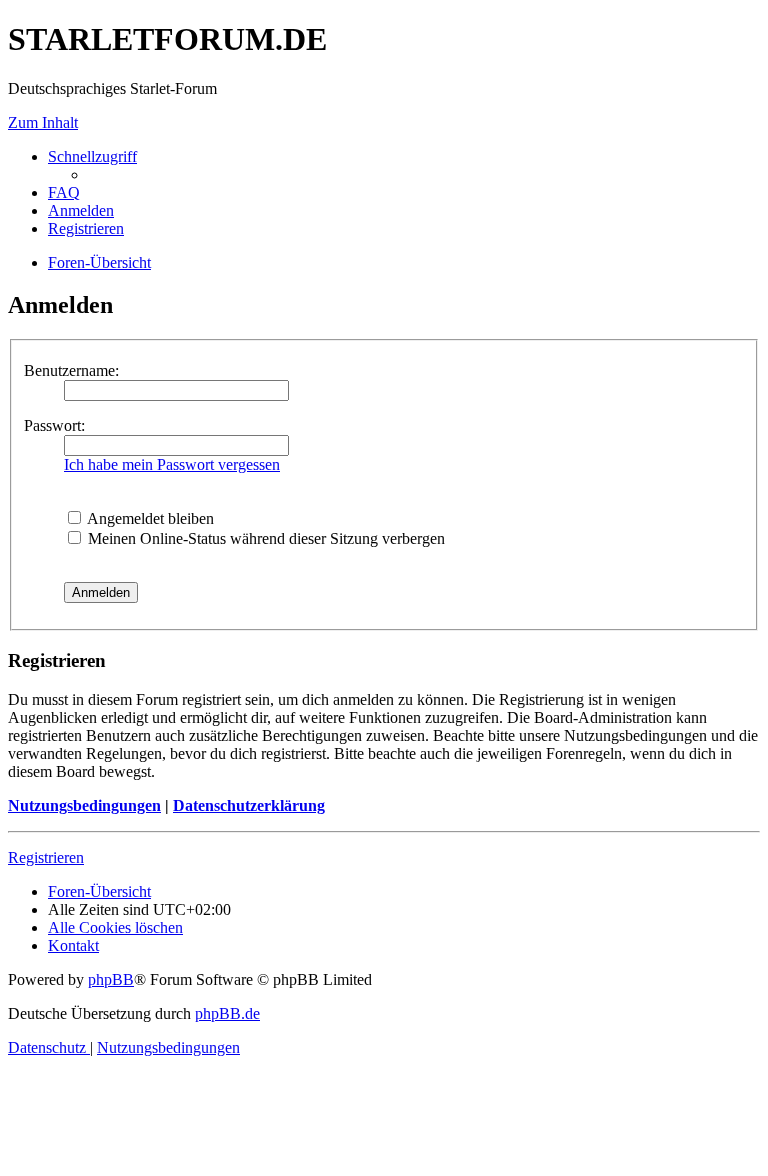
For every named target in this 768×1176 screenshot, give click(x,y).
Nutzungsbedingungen (84, 805)
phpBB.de (227, 1013)
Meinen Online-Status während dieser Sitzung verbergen (264, 538)
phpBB (111, 979)
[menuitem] (64, 192)
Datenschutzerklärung (249, 805)
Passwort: (54, 425)
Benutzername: (71, 370)
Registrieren (46, 857)
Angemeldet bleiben (149, 518)
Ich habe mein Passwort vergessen (172, 464)
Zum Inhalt (43, 122)
